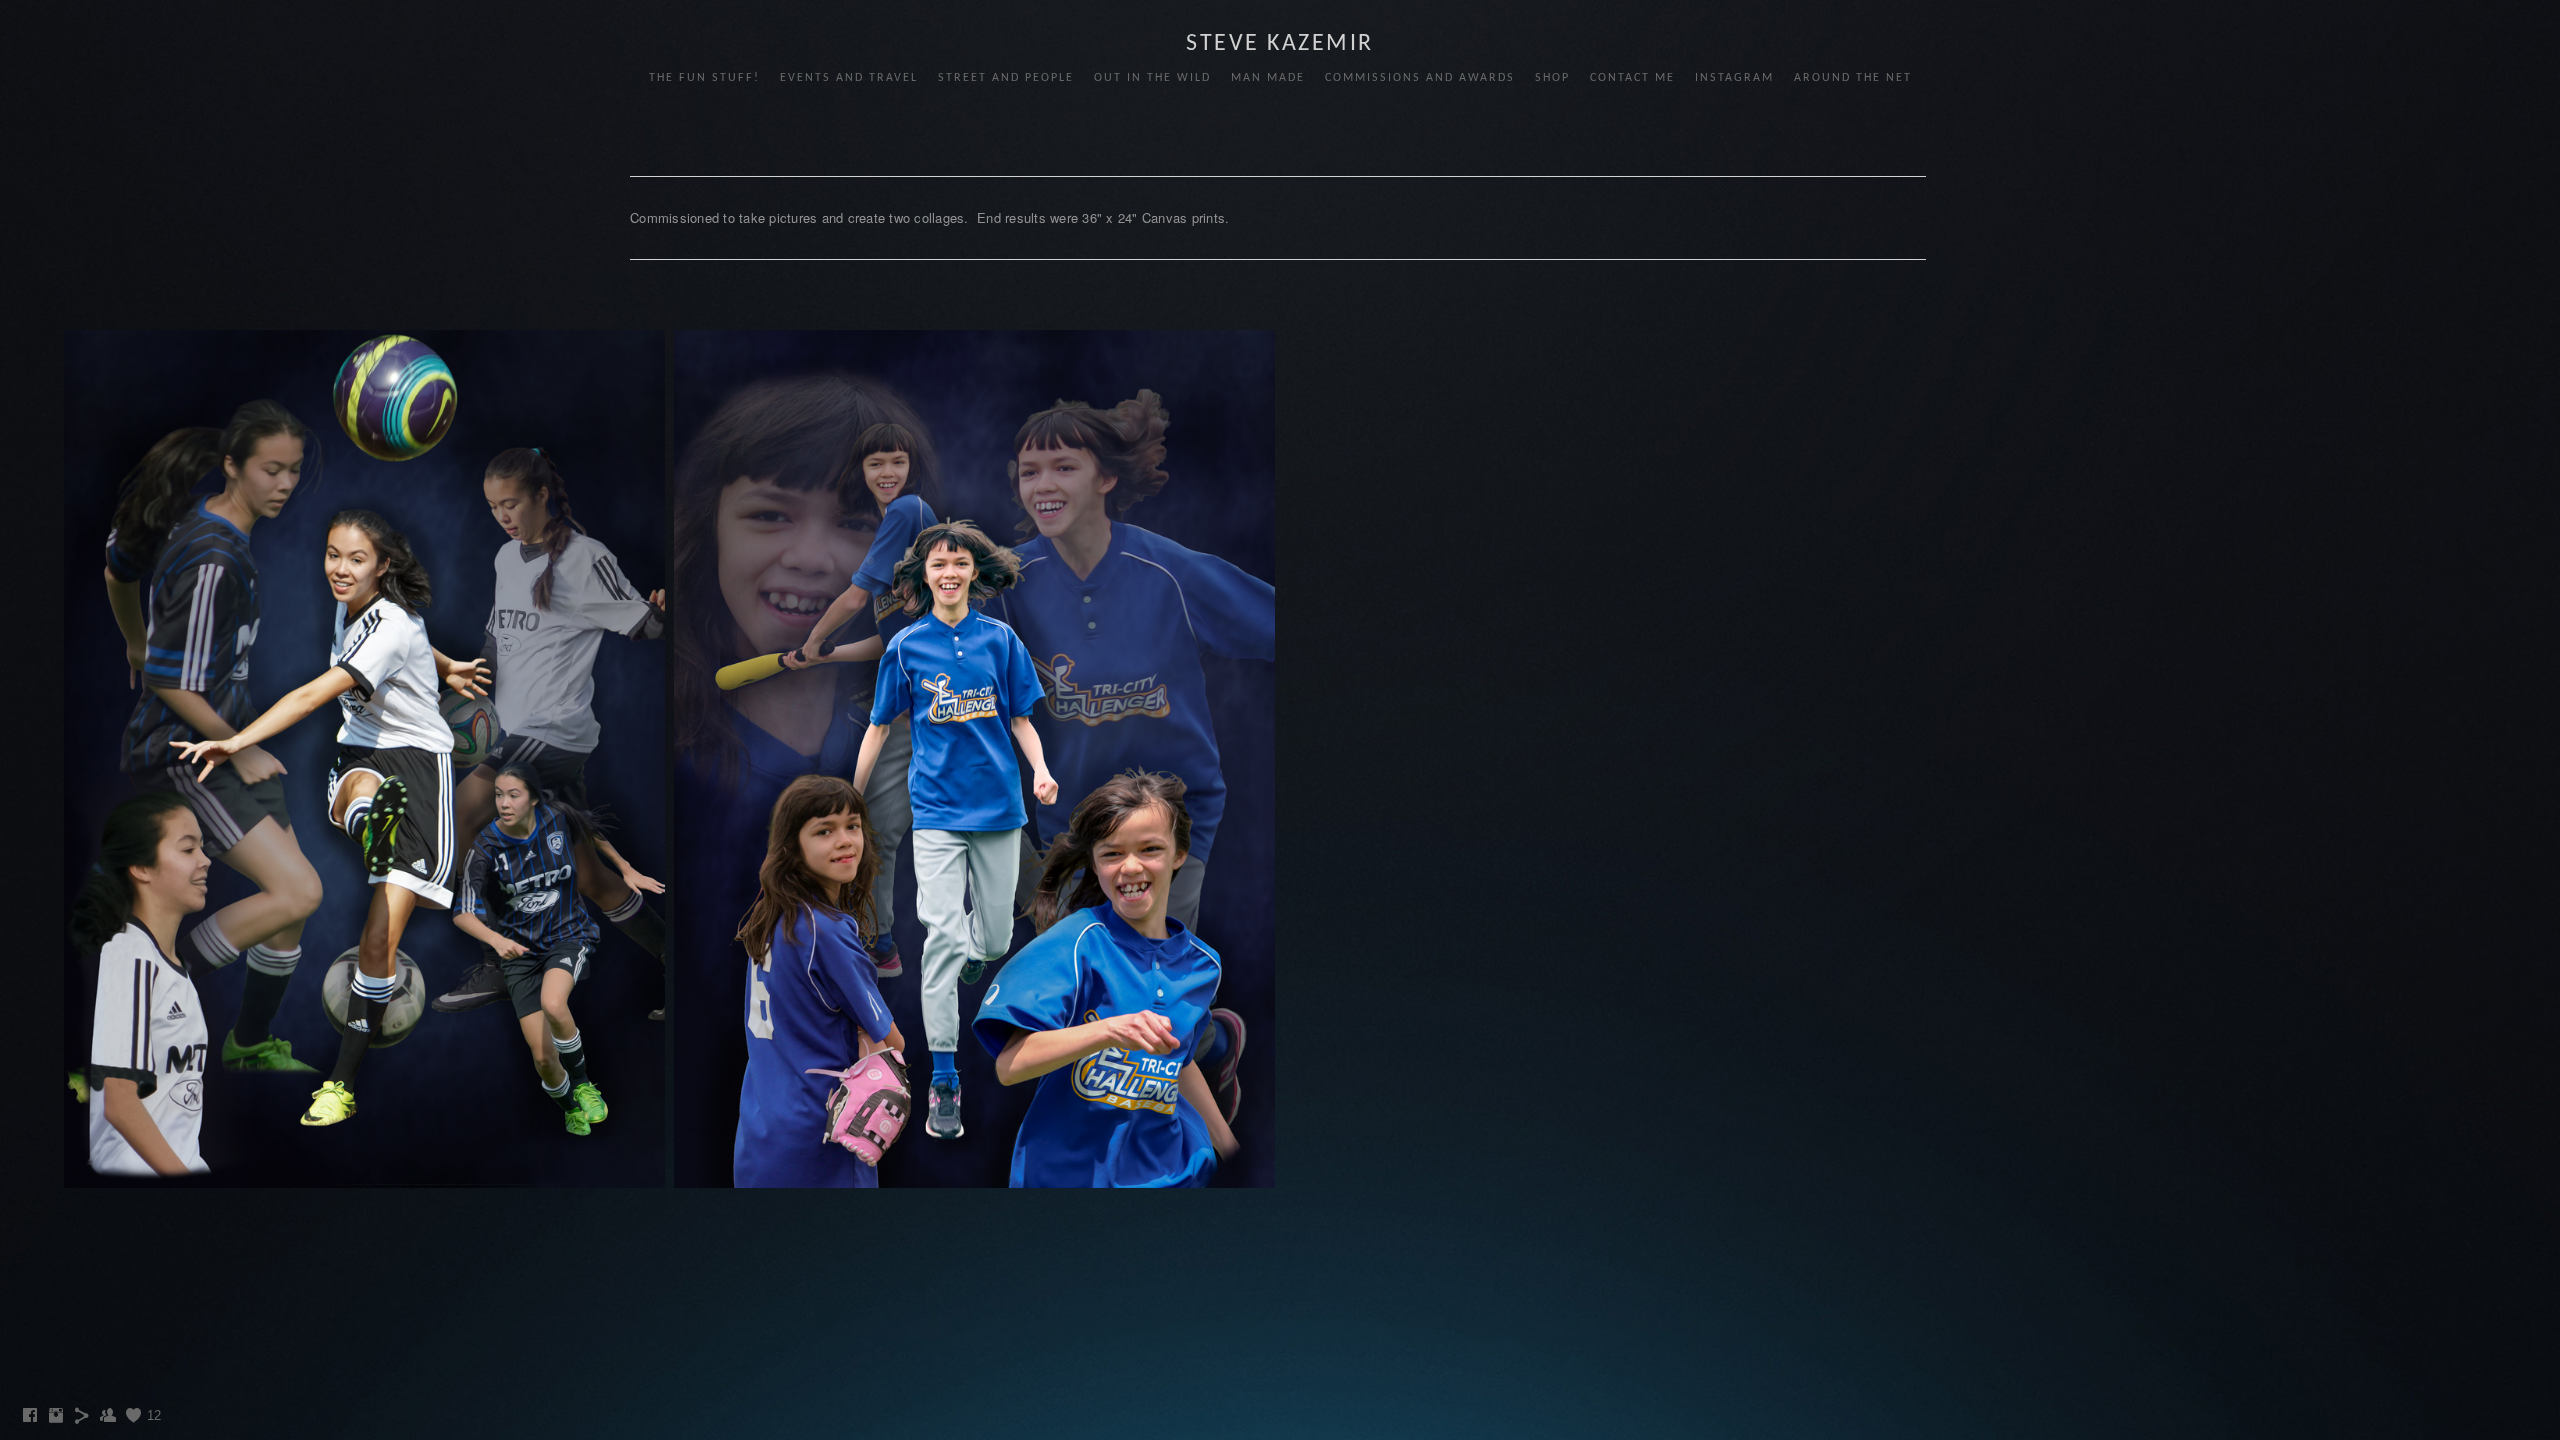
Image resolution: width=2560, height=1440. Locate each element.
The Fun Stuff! (704, 78)
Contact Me (1632, 78)
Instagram (1734, 78)
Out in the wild (1152, 78)
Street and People (1006, 78)
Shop (1552, 78)
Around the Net (1853, 78)
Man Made (1268, 78)
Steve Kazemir (1280, 44)
